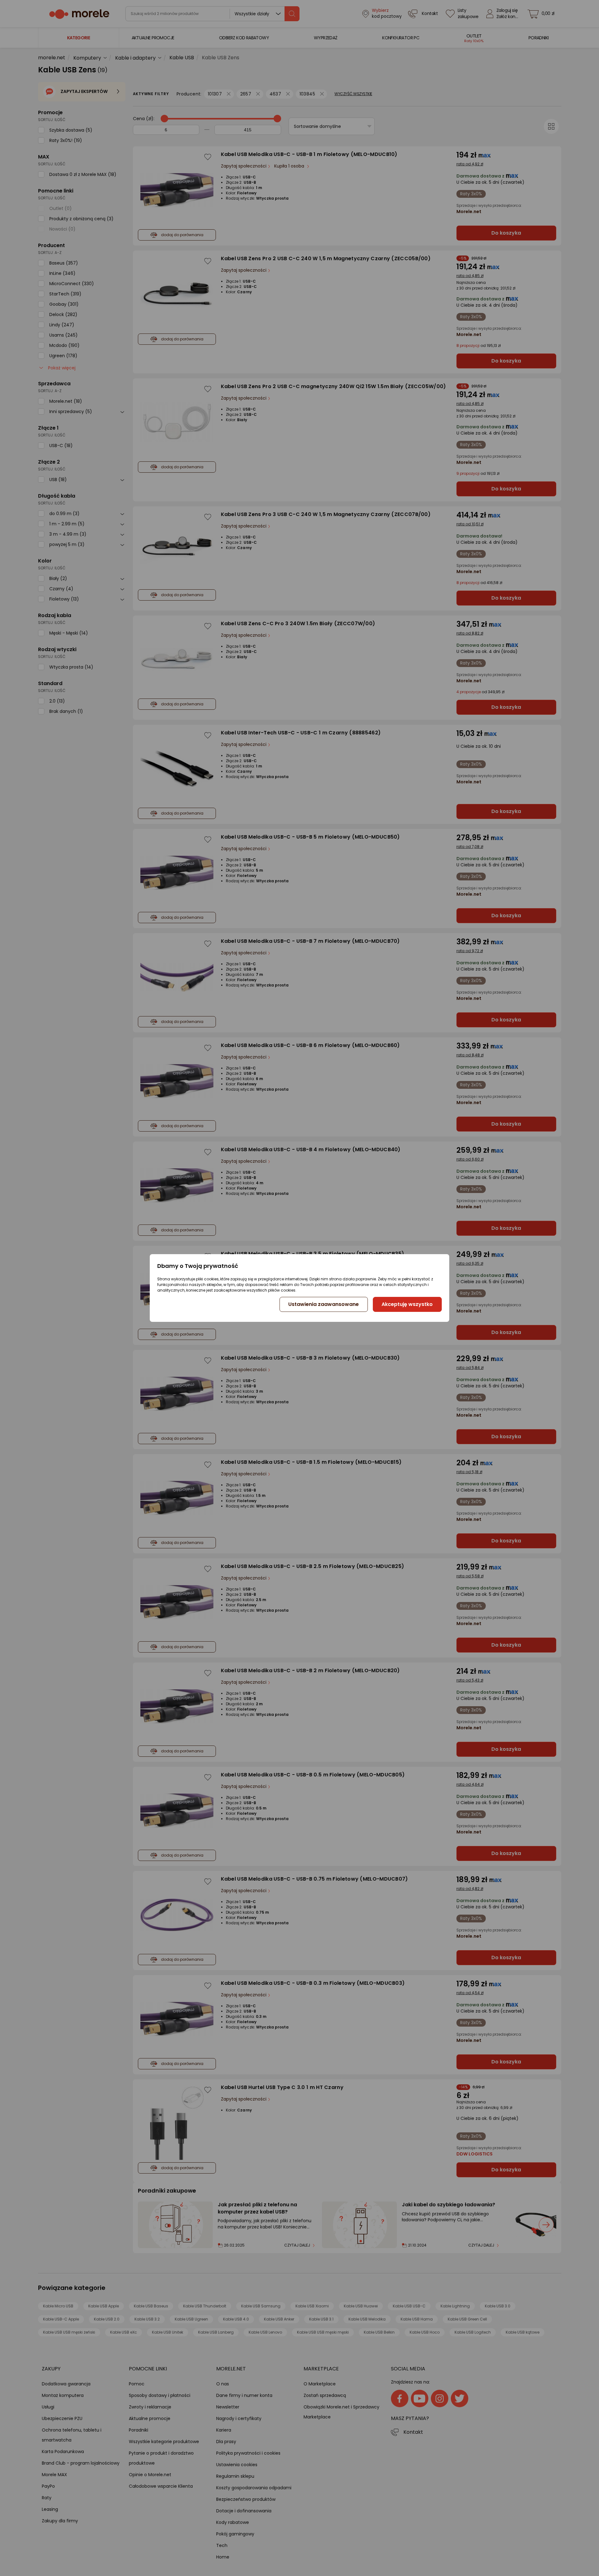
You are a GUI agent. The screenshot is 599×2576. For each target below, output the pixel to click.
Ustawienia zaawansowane (324, 1304)
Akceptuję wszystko (407, 1304)
